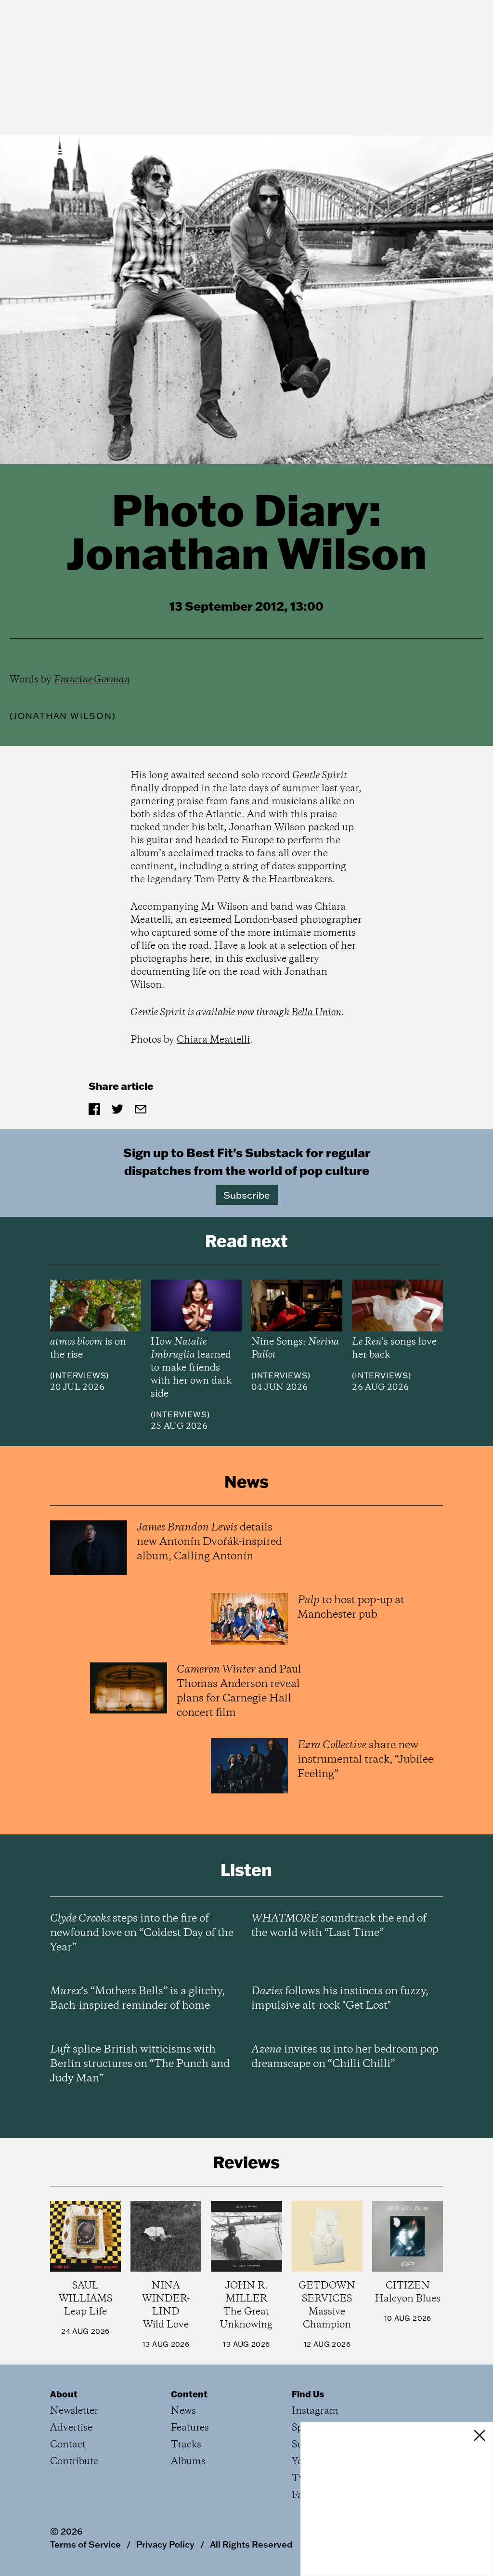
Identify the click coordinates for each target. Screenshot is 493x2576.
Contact (68, 2445)
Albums (188, 2462)
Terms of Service (85, 2544)
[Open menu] (472, 155)
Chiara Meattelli (213, 1040)
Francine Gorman (92, 680)
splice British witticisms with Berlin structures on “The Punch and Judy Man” (140, 2064)
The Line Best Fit (246, 155)
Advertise (71, 2428)
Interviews (79, 1375)
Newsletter (74, 2411)
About (64, 2394)
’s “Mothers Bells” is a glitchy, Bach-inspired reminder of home (137, 1999)
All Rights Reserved (251, 2544)
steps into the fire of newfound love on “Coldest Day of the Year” (142, 1933)
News (183, 2411)
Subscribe (247, 1195)
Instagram (315, 2411)
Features (190, 2428)
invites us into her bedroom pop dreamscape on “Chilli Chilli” (345, 2057)
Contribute (74, 2462)
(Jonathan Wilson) (63, 716)
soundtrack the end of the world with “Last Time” (339, 1926)
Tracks (186, 2445)
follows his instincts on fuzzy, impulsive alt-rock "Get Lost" (340, 1999)
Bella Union (316, 1013)
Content (189, 2394)
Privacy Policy (165, 2544)
